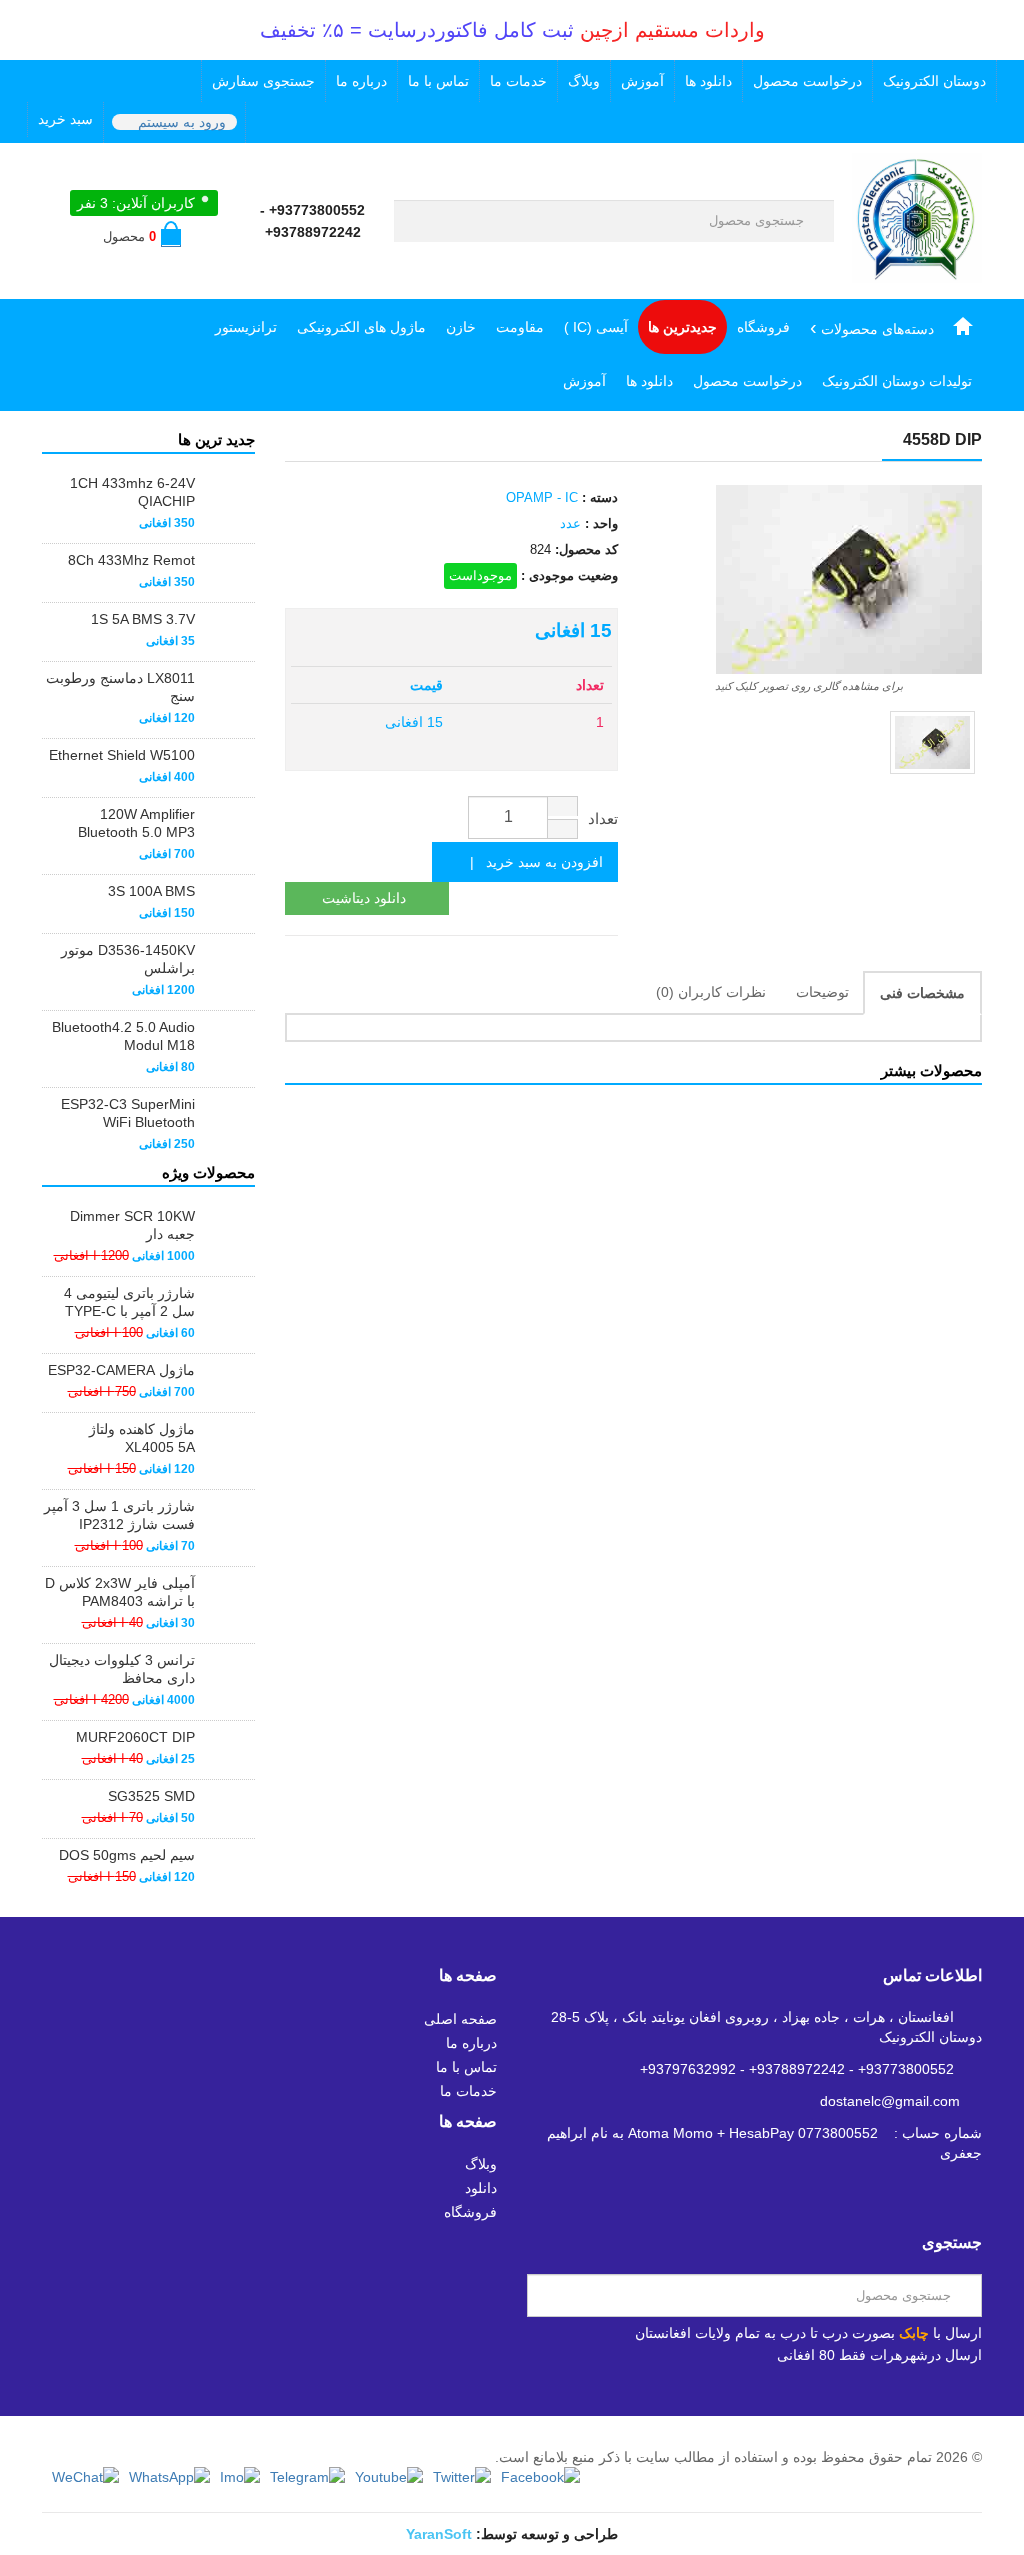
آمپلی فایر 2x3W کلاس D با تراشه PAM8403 (120, 1592)
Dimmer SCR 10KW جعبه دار (132, 1225)
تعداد (603, 818)
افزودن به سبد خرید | (530, 862)
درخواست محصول (807, 81)
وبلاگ (584, 81)
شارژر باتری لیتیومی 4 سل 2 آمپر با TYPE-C (129, 1302)
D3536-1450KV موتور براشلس (128, 959)
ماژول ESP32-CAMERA (121, 1370)
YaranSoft (439, 2534)
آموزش (642, 81)
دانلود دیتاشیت (364, 898)
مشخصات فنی (922, 993)
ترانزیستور (246, 327)
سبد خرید (65, 119)
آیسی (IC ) (596, 327)
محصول (129, 236)
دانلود (481, 2188)
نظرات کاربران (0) (711, 992)
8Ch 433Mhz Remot (131, 560)
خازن (461, 327)
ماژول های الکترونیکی (361, 327)
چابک (914, 2333)
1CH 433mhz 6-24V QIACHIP (132, 492)
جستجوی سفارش (263, 81)
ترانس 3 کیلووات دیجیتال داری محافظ (122, 1669)
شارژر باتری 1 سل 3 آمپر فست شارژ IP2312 (119, 1515)
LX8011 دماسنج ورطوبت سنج (120, 687)
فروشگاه (763, 327)
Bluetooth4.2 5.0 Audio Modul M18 (123, 1036)
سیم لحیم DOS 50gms (127, 1855)
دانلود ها (708, 81)
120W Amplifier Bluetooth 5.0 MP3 (136, 823)
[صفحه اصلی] (963, 327)
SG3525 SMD (151, 1796)
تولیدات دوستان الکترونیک (897, 381)
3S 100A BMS (151, 891)
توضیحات (822, 992)
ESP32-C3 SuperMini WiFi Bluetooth (128, 1113)
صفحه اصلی (460, 2019)
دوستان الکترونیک (934, 81)
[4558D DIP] (932, 742)
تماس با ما (438, 81)
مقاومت (520, 327)
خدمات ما (518, 81)
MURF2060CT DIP (135, 1737)
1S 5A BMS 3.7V (143, 619)
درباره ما (361, 81)
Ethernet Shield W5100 (122, 755)
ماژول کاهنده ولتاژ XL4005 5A (142, 1438)
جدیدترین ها (682, 327)
